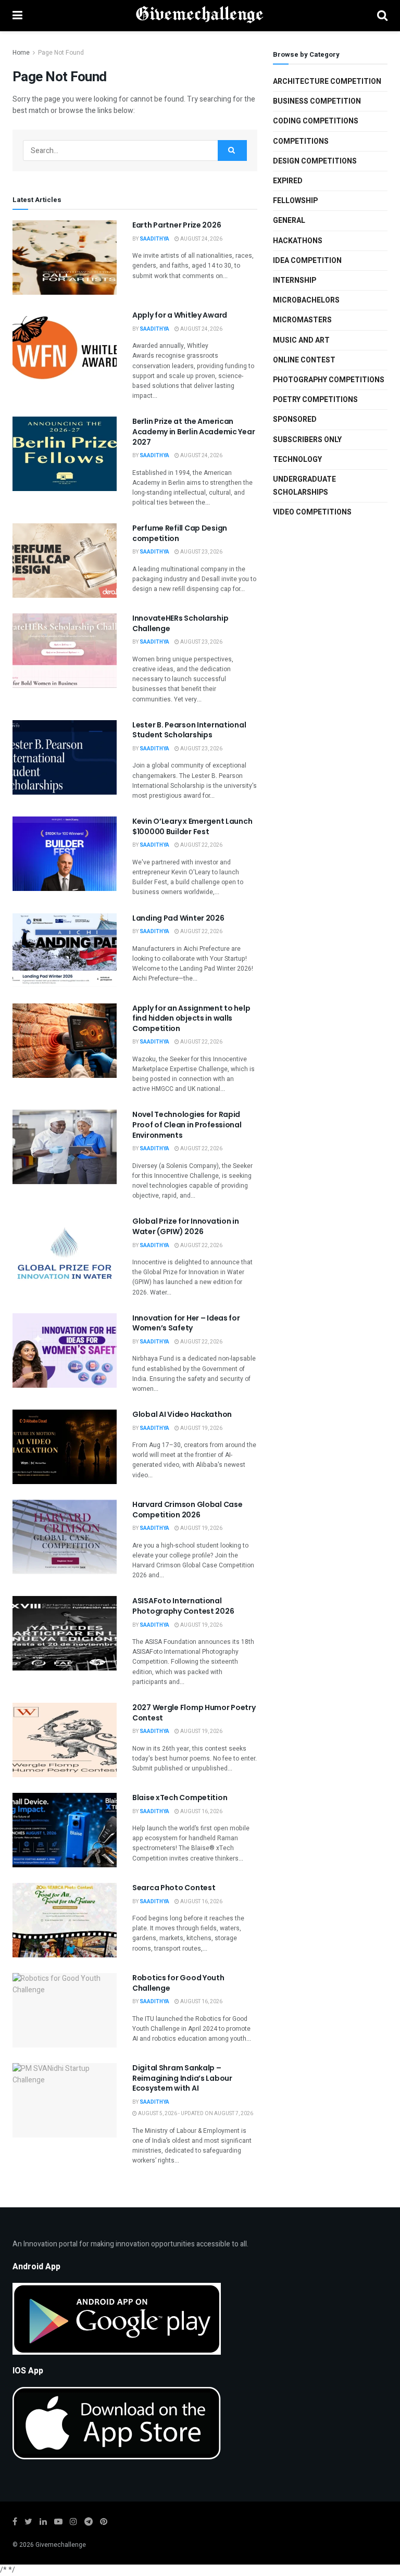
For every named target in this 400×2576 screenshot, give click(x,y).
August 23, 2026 (201, 552)
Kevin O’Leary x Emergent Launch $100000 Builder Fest (192, 826)
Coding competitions (316, 121)
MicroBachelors (306, 300)
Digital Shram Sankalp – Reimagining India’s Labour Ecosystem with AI (182, 2078)
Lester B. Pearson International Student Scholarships (189, 730)
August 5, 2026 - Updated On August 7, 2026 (195, 2114)
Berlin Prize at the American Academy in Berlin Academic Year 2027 (193, 431)
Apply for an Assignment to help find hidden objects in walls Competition (191, 1018)
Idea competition (307, 261)
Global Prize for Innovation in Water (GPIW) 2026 (186, 1226)
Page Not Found (61, 53)
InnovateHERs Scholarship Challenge (180, 623)
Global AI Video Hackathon (182, 1414)
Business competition (317, 101)
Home (21, 53)
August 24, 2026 (201, 239)
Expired (288, 181)
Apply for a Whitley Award (180, 315)
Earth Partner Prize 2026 (177, 225)
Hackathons (298, 241)
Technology (297, 460)
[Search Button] (232, 150)
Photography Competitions (329, 380)
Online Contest (304, 360)
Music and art (301, 340)
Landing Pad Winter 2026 (178, 918)
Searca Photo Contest (174, 1888)
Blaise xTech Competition (180, 1798)
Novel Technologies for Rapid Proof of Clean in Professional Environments (187, 1124)
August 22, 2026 (201, 845)
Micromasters (302, 320)
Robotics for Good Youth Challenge (178, 1983)
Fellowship (295, 201)
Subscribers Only (307, 440)
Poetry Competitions (315, 400)
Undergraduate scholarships (304, 486)
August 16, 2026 (201, 1812)
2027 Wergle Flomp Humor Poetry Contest (194, 1713)
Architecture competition (327, 81)
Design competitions (315, 161)
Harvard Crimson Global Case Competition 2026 (187, 1510)
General (289, 221)
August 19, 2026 (201, 1428)
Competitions (301, 141)
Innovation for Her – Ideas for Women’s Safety (186, 1323)
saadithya (154, 239)
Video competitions (312, 512)
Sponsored (295, 419)
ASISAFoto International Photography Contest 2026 (183, 1606)
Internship (295, 280)
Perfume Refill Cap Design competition (180, 533)
